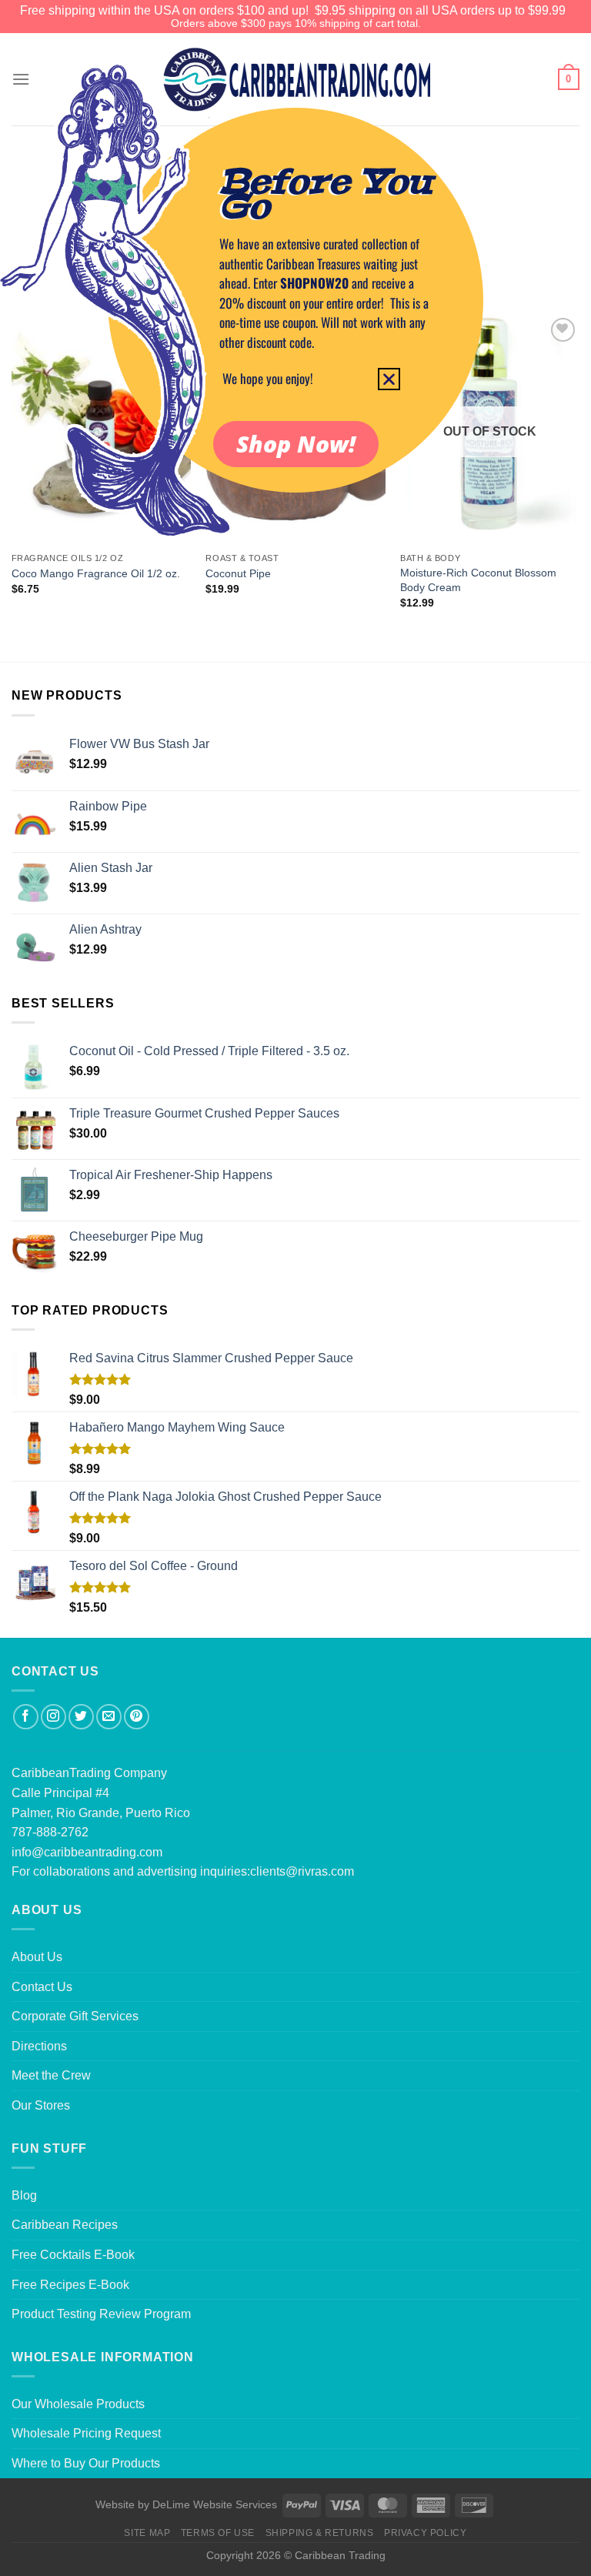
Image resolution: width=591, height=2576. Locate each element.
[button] (389, 379)
